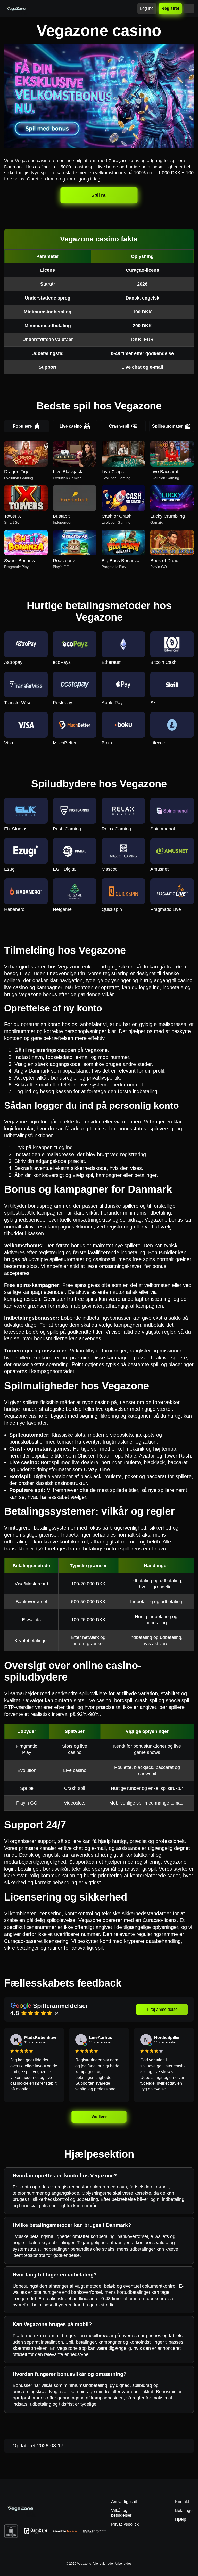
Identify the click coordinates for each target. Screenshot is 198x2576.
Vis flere (99, 2116)
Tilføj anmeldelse (162, 2009)
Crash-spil (119, 426)
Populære (22, 426)
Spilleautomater (167, 426)
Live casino (71, 426)
